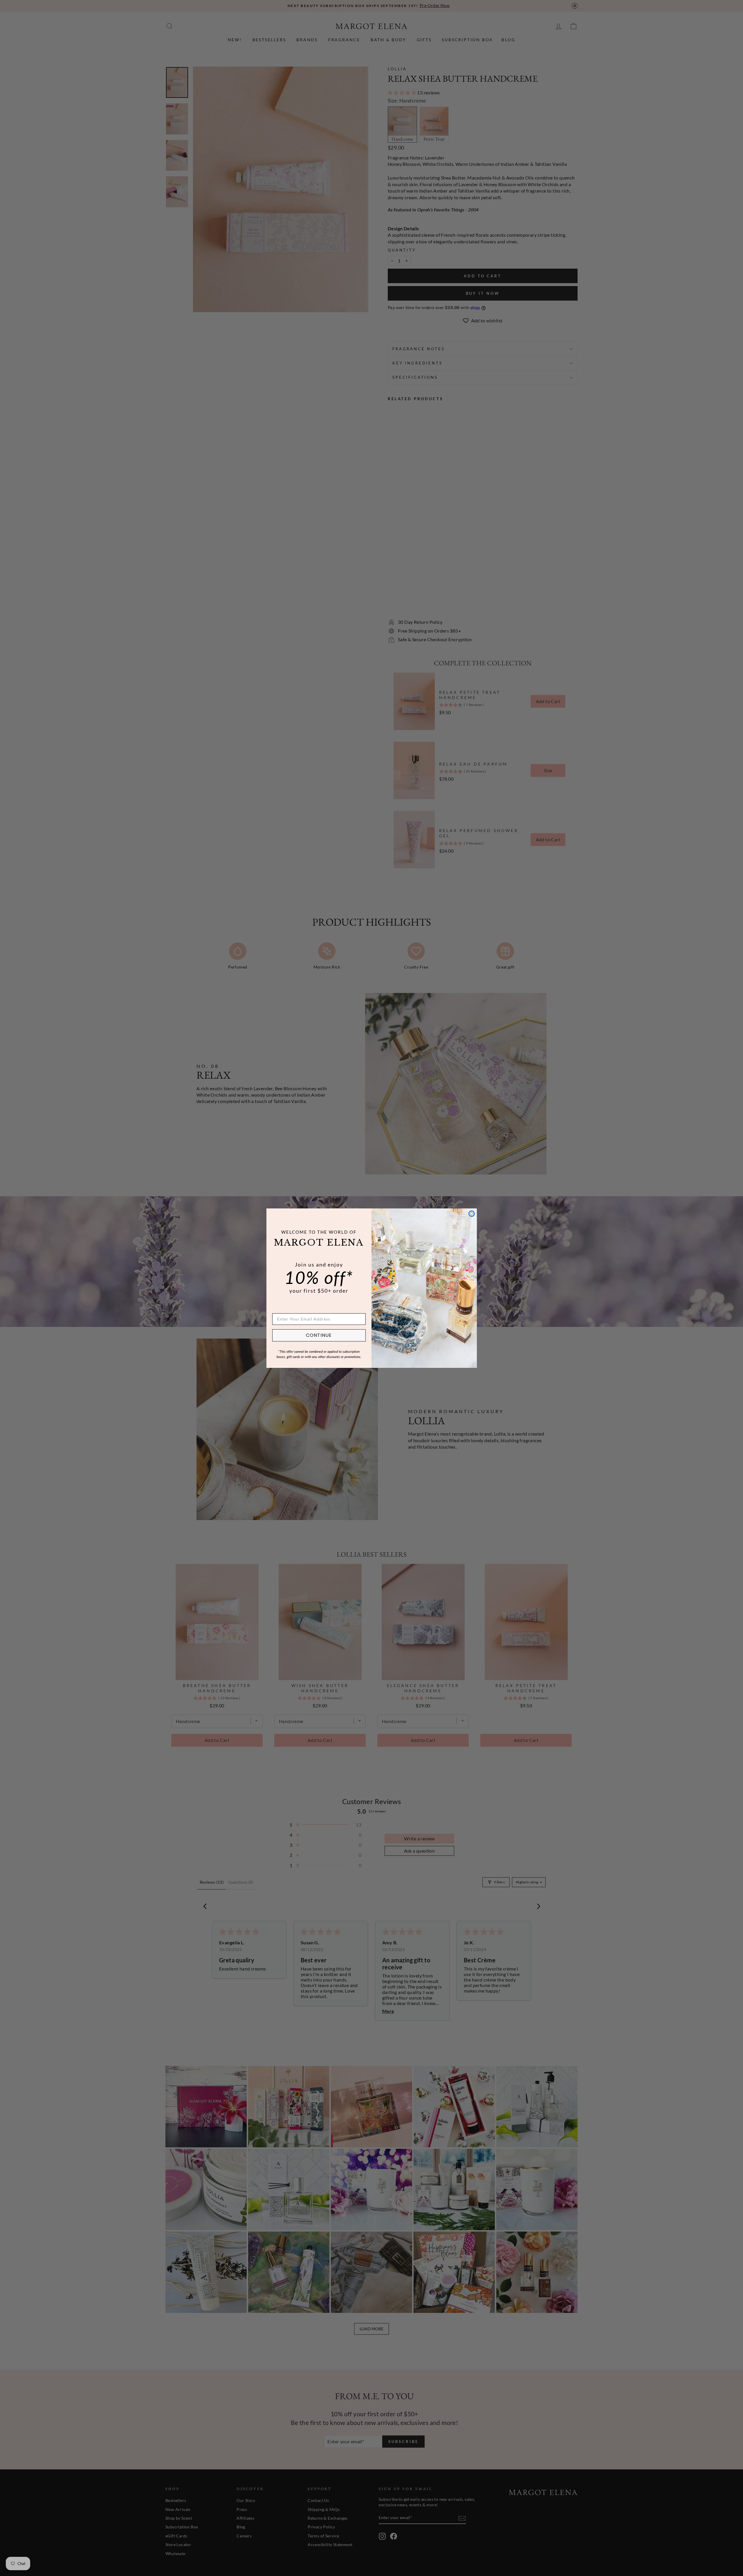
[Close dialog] (472, 1214)
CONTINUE (319, 1335)
